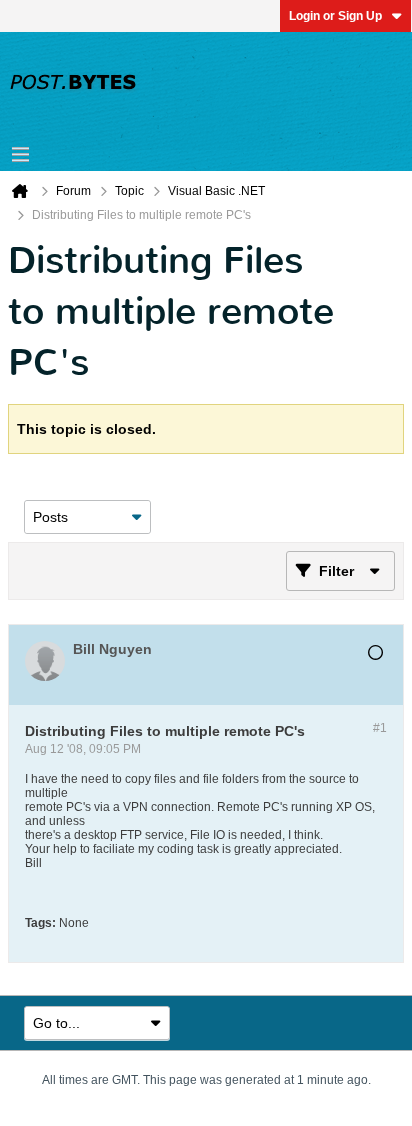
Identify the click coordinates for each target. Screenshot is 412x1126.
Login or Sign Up (335, 16)
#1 (380, 728)
